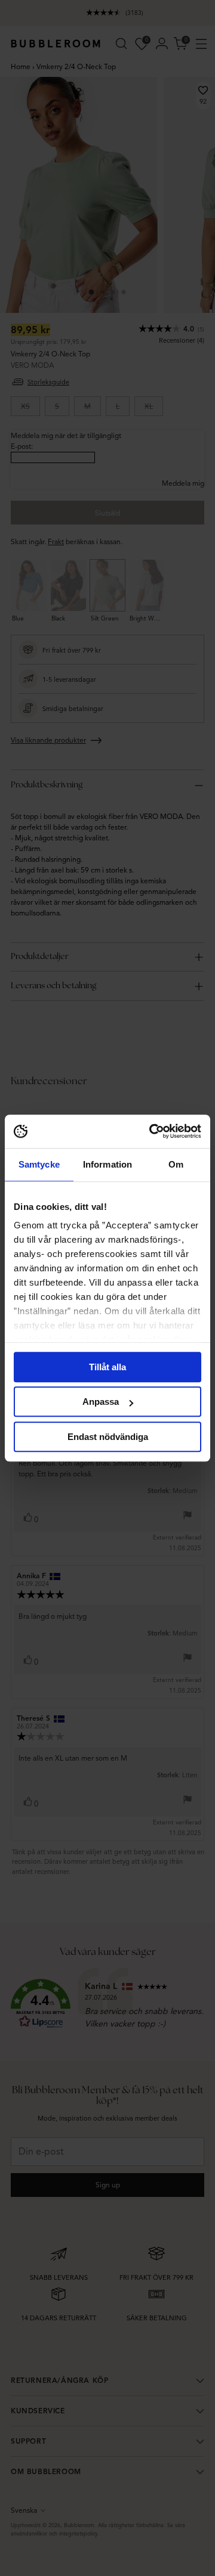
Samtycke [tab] (39, 1164)
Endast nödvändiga (108, 1437)
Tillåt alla (107, 1367)
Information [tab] (107, 1164)
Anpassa (101, 1402)
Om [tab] (176, 1164)
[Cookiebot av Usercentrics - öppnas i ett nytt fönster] (152, 1131)
